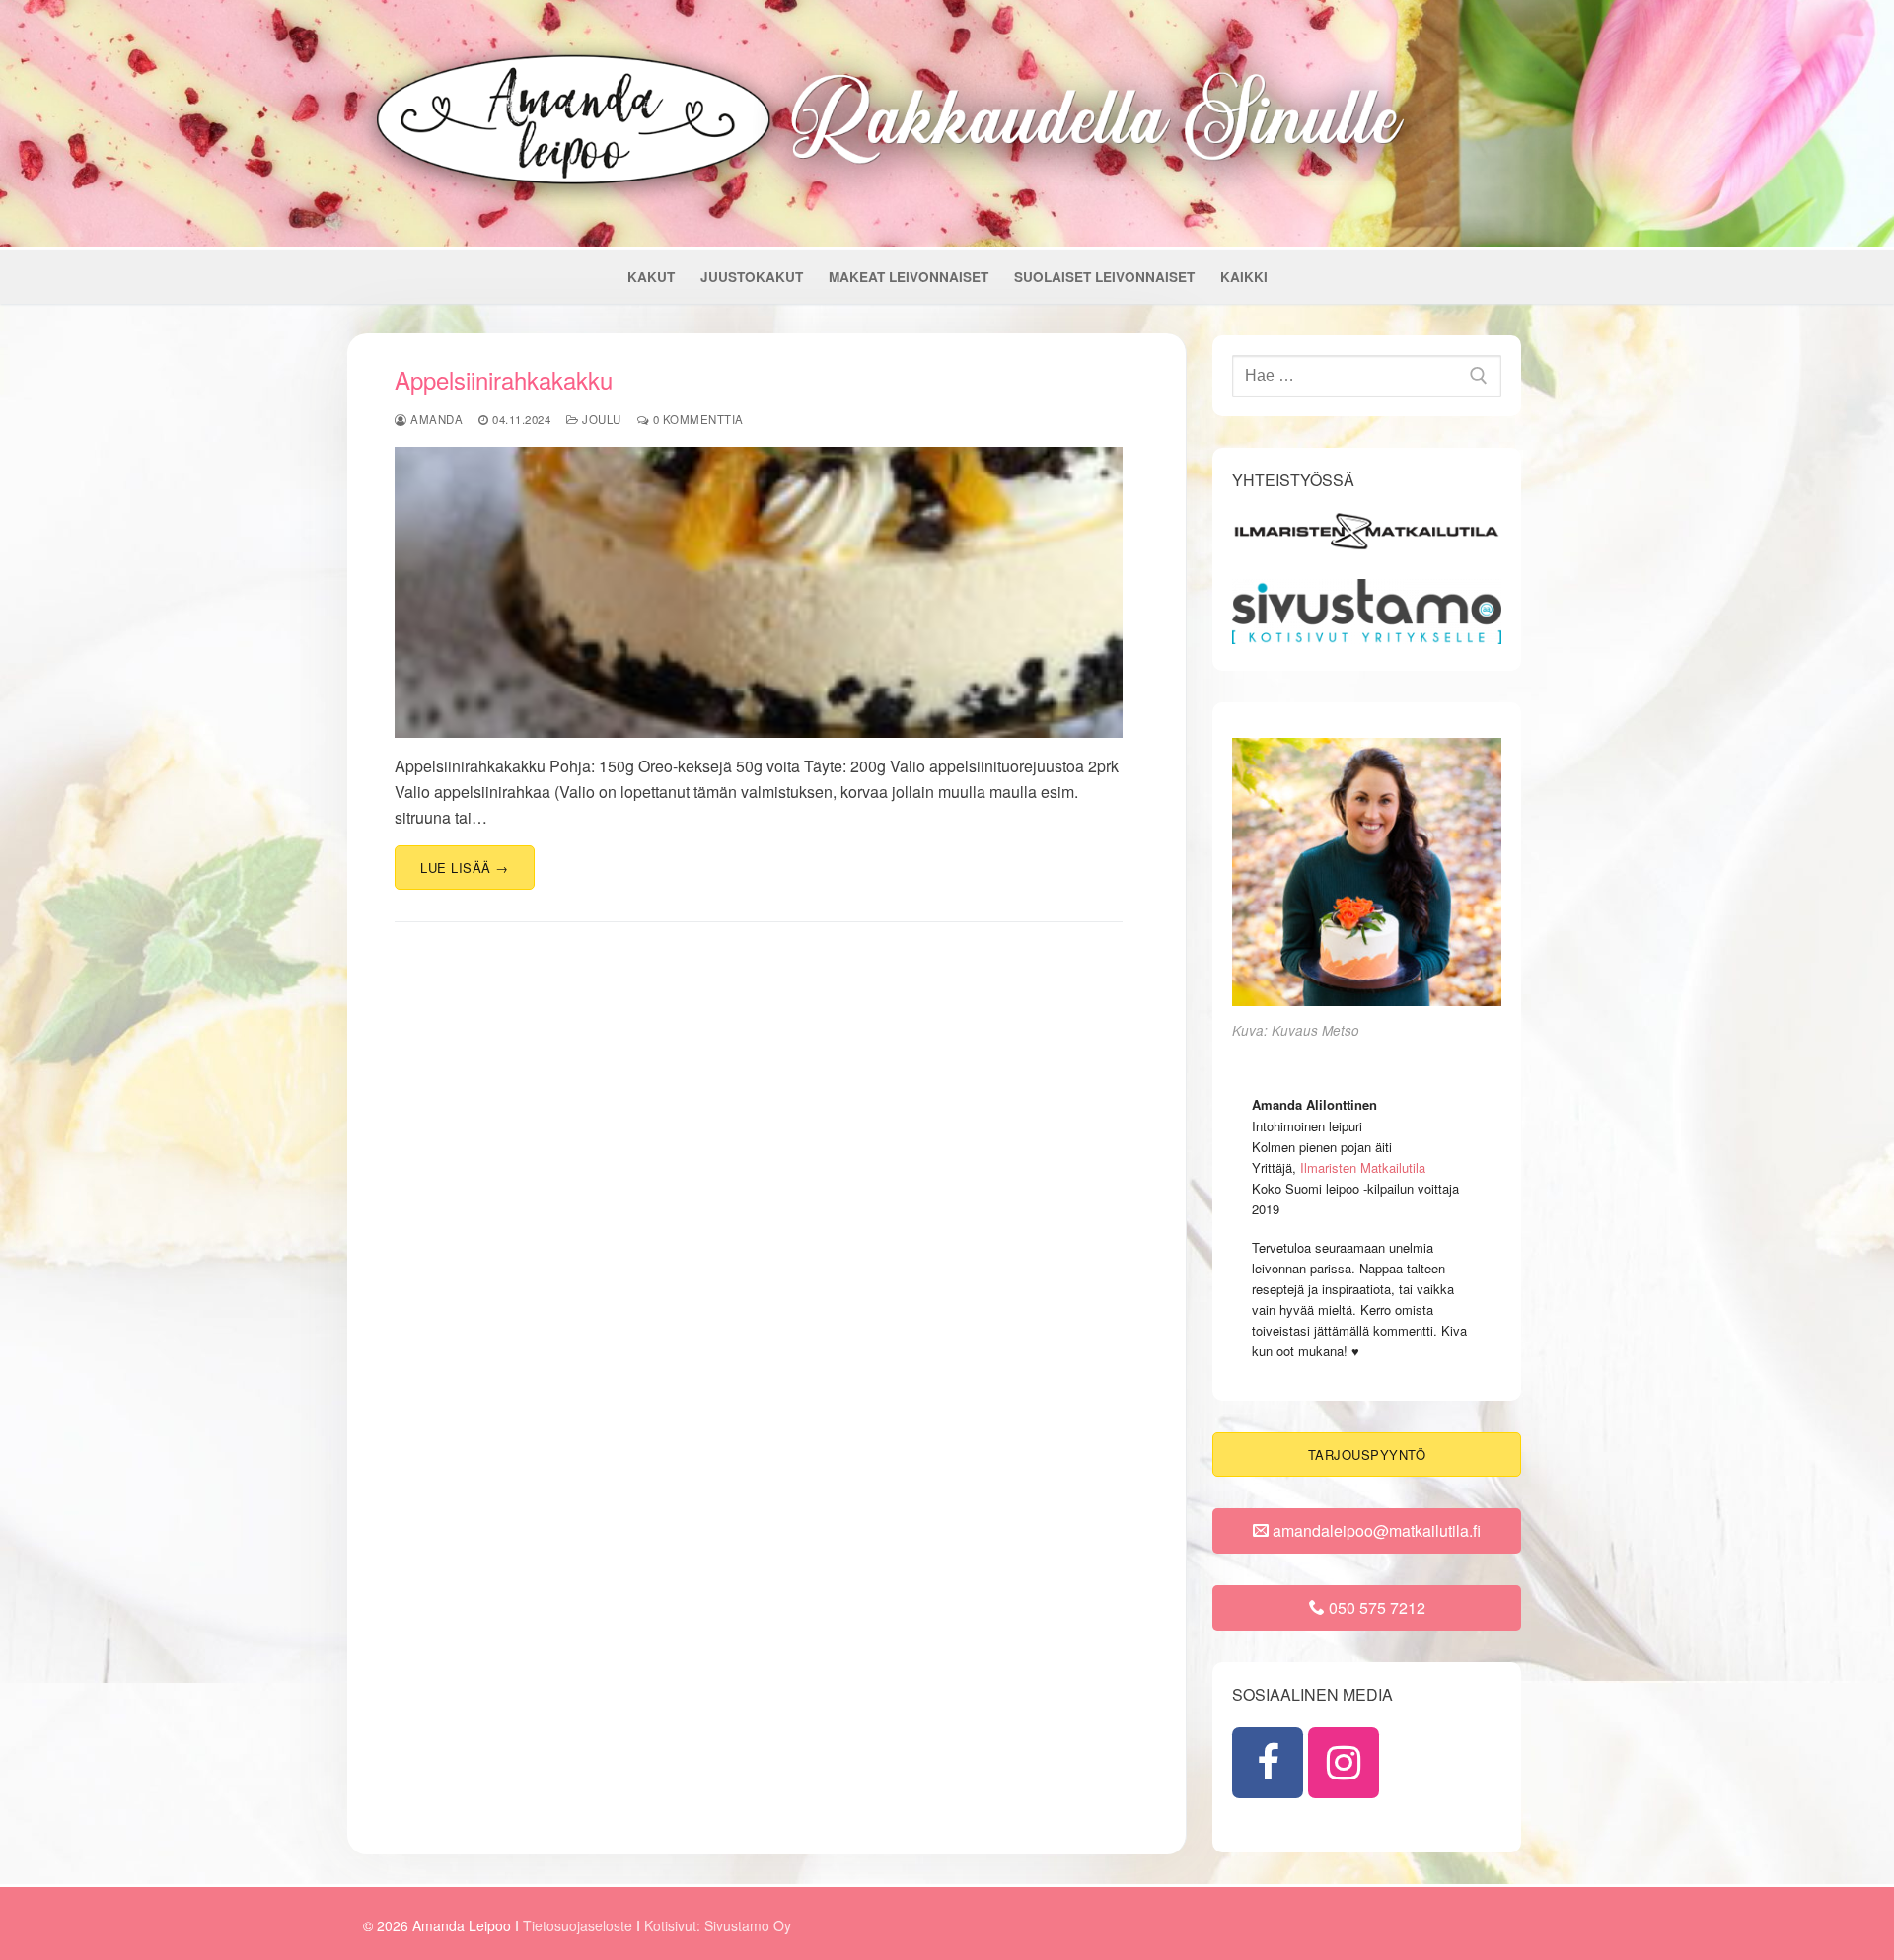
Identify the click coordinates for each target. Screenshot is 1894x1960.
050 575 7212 (1375, 1607)
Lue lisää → (465, 868)
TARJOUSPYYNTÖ (1367, 1454)
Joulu (600, 419)
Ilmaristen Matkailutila (1363, 1167)
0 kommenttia (696, 419)
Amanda (435, 419)
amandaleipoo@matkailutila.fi (1375, 1530)
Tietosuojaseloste (580, 1925)
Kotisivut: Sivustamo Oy (718, 1925)
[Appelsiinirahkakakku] (759, 592)
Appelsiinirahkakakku (504, 379)
